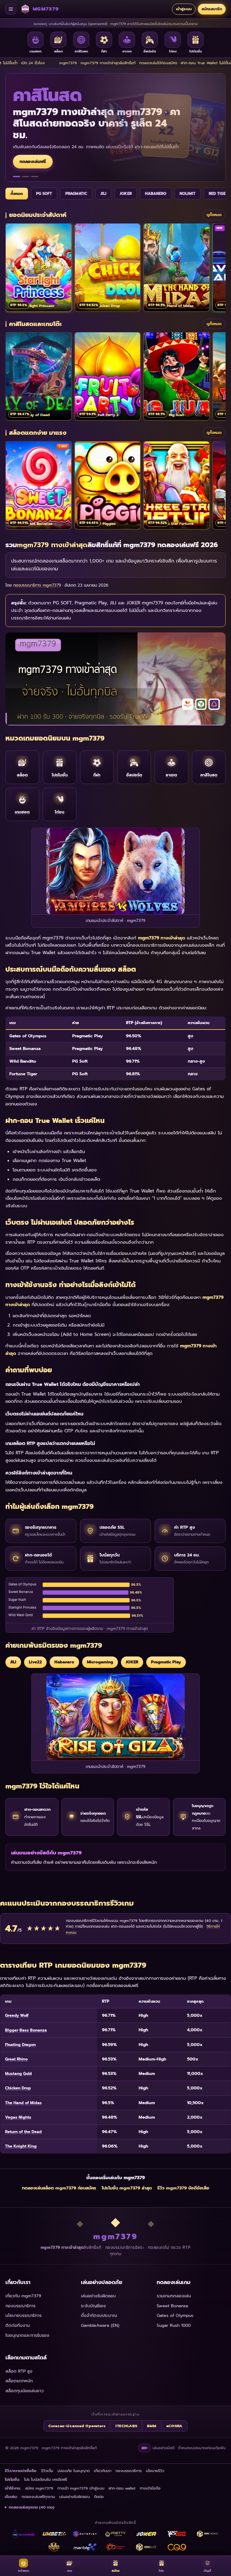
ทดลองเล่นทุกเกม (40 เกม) (32, 2507)
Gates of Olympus (175, 2316)
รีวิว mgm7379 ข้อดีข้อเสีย (183, 2188)
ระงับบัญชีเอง (93, 2306)
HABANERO (156, 194)
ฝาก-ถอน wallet (122, 2488)
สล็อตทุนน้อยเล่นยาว (25, 2391)
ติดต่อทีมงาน (18, 2325)
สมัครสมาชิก (212, 9)
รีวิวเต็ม (47, 2471)
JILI (103, 194)
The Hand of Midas (23, 2103)
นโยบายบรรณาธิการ (23, 2316)
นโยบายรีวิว (155, 2471)
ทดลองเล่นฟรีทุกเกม (38, 2497)
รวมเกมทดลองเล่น (174, 2296)
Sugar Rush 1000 (174, 2325)
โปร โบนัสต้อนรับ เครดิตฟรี (46, 2479)
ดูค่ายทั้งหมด (32, 150)
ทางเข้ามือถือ (150, 2488)
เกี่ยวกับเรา (103, 2471)
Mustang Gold (18, 2074)
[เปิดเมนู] (11, 9)
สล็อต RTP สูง (19, 2371)
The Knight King (21, 2146)
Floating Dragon (20, 2045)
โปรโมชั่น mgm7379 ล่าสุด (127, 2188)
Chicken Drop (18, 2088)
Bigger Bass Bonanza (26, 2030)
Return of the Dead (23, 2132)
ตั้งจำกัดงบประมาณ (99, 2316)
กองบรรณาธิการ (20, 2306)
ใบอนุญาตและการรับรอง (27, 2335)
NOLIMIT (188, 194)
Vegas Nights (18, 2117)
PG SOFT (44, 194)
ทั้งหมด (17, 194)
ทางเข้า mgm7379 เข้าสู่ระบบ (81, 2488)
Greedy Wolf (17, 2015)
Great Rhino (16, 2059)
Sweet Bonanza (172, 2306)
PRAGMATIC (76, 194)
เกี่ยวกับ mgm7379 (23, 2296)
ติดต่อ (99, 2497)
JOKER (126, 194)
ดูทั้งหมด (214, 215)
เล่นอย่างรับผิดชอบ (98, 2296)
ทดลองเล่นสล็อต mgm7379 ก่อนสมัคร (59, 2188)
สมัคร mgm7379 (39, 2488)
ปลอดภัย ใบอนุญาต (74, 2471)
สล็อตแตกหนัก (19, 2381)
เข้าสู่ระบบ (184, 9)
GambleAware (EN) (100, 2325)
